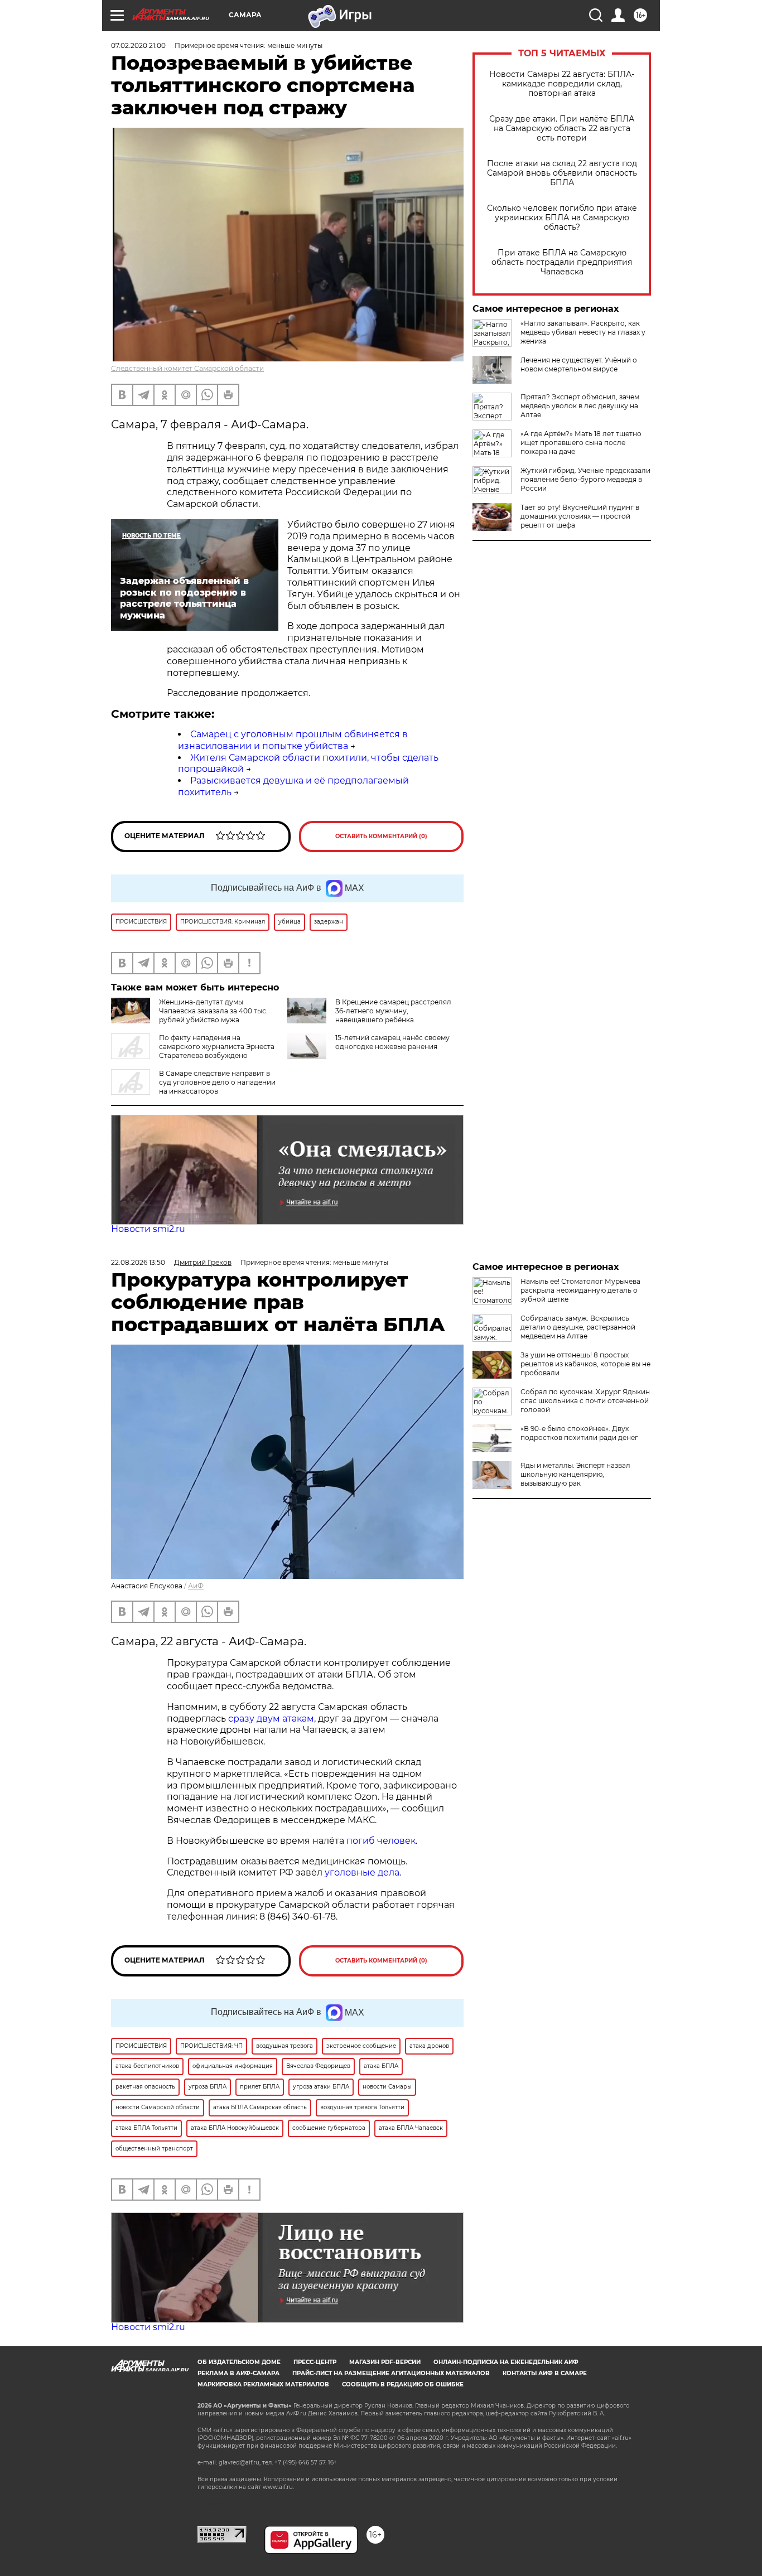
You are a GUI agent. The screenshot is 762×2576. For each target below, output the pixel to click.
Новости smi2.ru (148, 1229)
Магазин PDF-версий (385, 2362)
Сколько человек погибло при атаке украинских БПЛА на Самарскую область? (562, 218)
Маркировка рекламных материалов (263, 2384)
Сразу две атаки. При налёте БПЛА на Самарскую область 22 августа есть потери (562, 129)
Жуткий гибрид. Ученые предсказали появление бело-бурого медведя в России (585, 479)
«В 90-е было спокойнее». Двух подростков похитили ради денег (579, 1433)
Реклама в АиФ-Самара (238, 2373)
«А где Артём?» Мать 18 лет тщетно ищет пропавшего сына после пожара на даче (581, 443)
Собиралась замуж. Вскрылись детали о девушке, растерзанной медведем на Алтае (578, 1327)
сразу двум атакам (271, 1719)
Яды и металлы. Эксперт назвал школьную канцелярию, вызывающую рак (575, 1474)
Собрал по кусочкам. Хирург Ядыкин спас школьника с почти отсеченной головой (585, 1401)
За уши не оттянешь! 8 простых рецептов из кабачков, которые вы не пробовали (585, 1364)
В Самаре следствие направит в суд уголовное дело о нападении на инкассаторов (217, 1082)
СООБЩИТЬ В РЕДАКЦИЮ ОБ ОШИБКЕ (403, 2384)
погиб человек (381, 1841)
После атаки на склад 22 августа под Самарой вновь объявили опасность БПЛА (562, 173)
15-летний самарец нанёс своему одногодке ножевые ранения (392, 1042)
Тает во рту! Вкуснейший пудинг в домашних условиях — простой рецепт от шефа (580, 516)
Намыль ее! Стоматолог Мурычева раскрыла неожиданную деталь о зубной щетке (580, 1290)
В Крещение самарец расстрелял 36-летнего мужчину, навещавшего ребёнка (393, 1011)
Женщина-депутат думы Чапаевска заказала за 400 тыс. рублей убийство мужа (213, 1011)
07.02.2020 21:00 (138, 45)
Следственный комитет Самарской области (187, 368)
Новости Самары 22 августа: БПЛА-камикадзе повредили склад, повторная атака (562, 84)
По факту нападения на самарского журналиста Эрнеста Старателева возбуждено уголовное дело (193, 1051)
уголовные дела (362, 1872)
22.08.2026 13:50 (138, 1262)
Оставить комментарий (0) (381, 836)
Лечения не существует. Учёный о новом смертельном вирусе (579, 364)
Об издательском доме (239, 2362)
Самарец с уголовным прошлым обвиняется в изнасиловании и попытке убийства (293, 740)
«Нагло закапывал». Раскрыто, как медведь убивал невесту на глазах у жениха (583, 332)
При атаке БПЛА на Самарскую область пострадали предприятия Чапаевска (562, 262)
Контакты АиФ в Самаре (545, 2373)
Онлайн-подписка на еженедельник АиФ (506, 2362)
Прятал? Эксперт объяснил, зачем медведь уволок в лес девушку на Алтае (580, 406)
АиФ (196, 1586)
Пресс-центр (315, 2362)
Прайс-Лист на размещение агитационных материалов (391, 2373)
